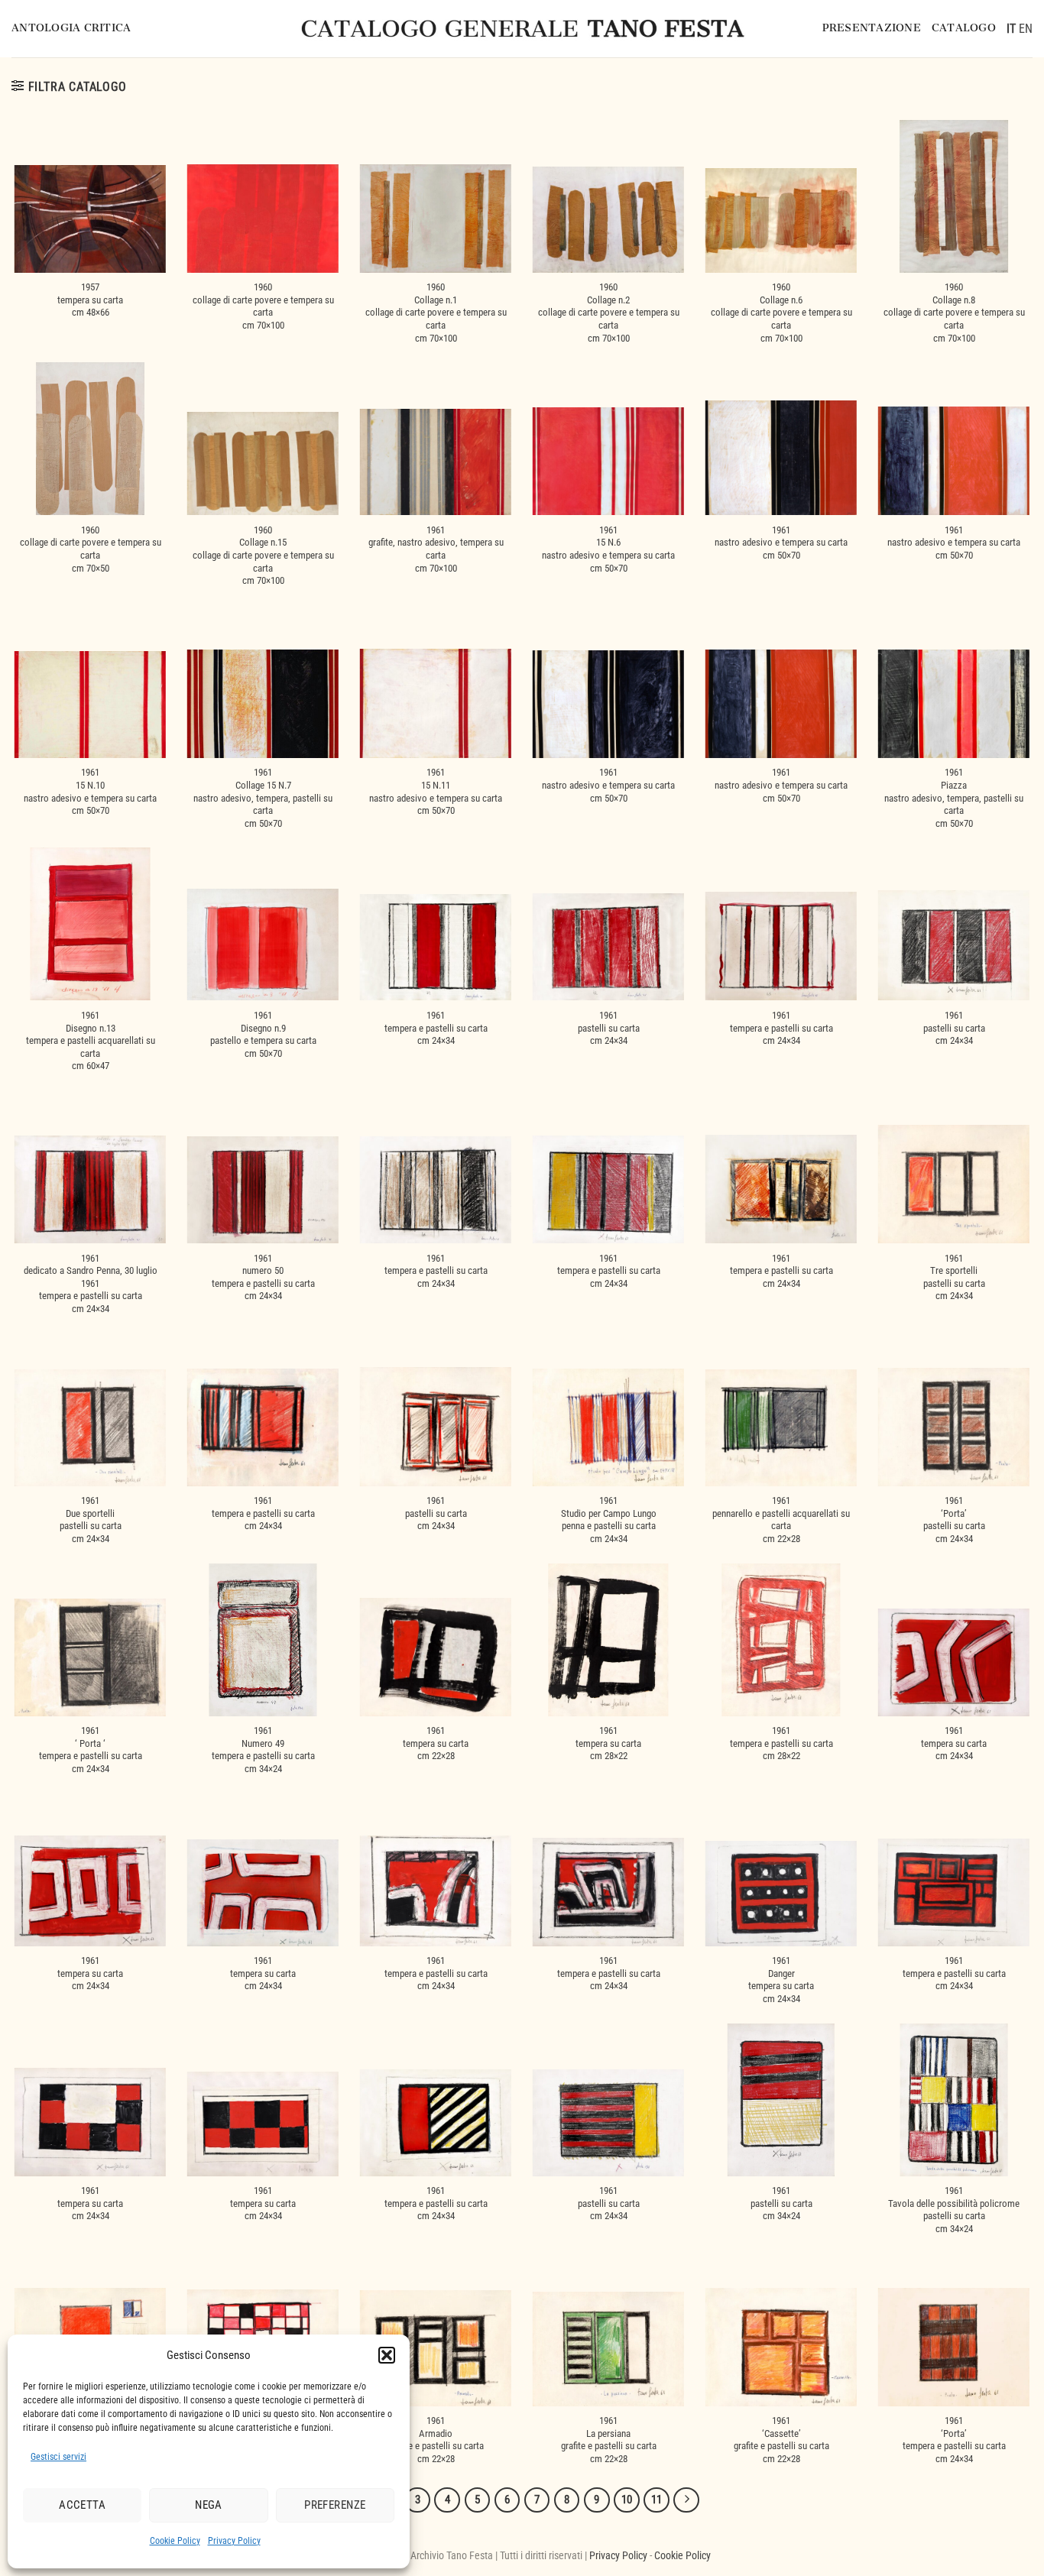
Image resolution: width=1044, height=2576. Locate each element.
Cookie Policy (175, 2541)
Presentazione (872, 28)
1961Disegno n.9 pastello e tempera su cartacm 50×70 (263, 1034)
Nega (209, 2505)
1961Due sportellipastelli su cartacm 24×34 (91, 1520)
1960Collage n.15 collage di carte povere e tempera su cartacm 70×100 (263, 556)
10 (627, 2500)
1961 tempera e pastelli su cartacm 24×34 (436, 1973)
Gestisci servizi (58, 2457)
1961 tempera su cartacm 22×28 (436, 1743)
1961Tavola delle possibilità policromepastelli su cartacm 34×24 (954, 2210)
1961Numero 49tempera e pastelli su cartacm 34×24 (263, 1750)
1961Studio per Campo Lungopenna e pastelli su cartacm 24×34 (609, 1520)
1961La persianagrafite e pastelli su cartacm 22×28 (609, 2440)
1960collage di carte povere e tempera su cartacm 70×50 (91, 549)
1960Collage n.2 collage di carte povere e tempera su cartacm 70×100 (609, 313)
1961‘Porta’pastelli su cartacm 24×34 (954, 1520)
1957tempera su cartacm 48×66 (90, 300)
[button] (387, 2355)
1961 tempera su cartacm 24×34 (954, 1743)
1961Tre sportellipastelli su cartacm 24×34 (954, 1277)
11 (657, 2500)
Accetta (82, 2505)
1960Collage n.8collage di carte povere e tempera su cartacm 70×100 (954, 313)
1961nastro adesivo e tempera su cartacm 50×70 (781, 543)
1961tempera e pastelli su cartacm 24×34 (436, 1028)
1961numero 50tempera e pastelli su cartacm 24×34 (263, 1277)
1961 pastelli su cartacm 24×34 (436, 1513)
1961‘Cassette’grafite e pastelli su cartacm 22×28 (781, 2440)
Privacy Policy (234, 2541)
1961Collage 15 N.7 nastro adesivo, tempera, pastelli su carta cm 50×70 (263, 798)
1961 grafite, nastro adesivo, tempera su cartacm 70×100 (436, 549)
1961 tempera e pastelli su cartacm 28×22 (781, 1743)
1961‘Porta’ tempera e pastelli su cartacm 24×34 (954, 2440)
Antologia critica (71, 28)
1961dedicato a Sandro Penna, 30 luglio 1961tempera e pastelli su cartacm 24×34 (91, 1284)
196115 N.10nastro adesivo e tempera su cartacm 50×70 (90, 791)
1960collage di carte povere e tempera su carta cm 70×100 (263, 306)
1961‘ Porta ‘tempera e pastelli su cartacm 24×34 (91, 1750)
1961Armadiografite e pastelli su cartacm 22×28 (436, 2440)
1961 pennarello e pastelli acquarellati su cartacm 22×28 (781, 1520)
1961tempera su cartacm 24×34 (263, 1973)
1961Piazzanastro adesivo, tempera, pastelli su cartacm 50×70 (954, 798)
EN (1026, 29)
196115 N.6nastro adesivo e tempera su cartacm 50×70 (608, 549)
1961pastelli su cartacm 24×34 (609, 1028)
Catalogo (964, 28)
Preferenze (335, 2505)
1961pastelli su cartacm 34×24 (781, 2203)
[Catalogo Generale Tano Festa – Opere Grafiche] (522, 29)
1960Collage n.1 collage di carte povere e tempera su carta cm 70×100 (436, 313)
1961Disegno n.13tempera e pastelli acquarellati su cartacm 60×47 (91, 1041)
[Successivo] (686, 2500)
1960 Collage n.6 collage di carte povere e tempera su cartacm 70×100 (781, 313)
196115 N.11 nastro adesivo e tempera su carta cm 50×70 (436, 791)
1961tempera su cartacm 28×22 (608, 1743)
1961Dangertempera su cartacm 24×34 (781, 1980)
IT (1011, 29)
